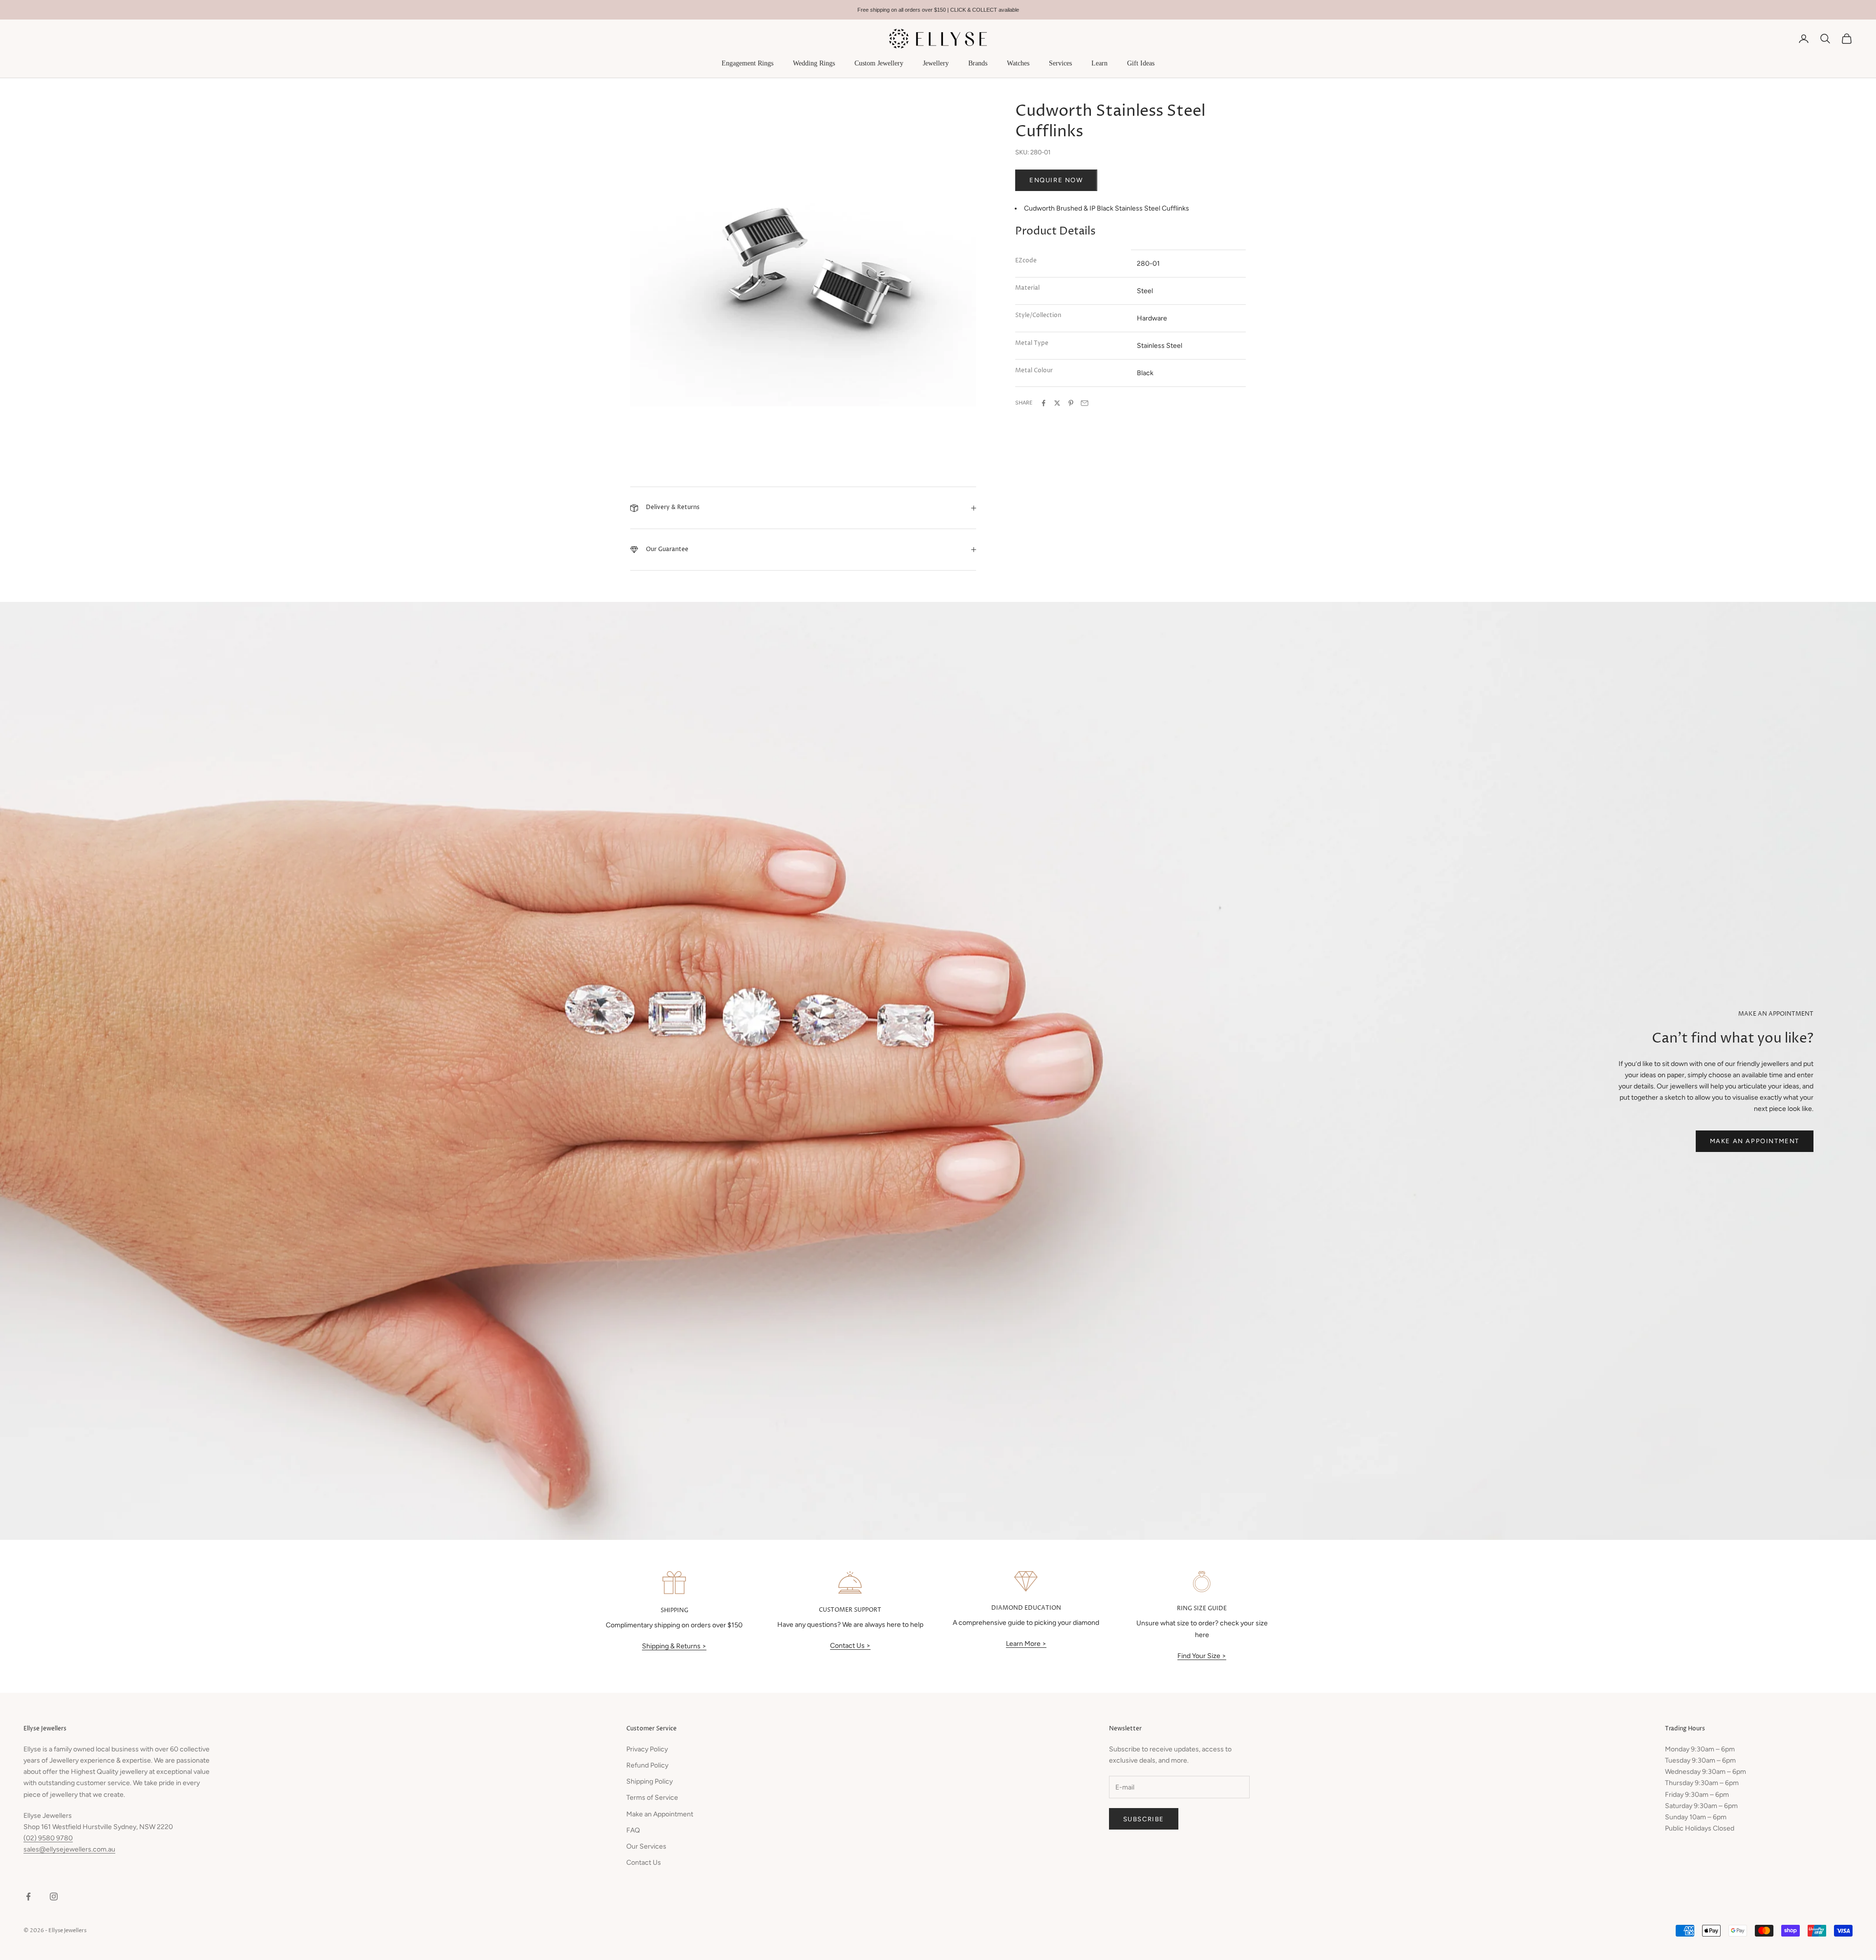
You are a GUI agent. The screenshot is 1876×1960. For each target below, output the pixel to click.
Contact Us (644, 1863)
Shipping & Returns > (674, 1646)
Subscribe (1144, 1819)
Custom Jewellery (879, 63)
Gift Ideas (1141, 63)
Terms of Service (652, 1798)
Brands (978, 63)
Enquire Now (1056, 180)
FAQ (633, 1830)
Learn (1099, 63)
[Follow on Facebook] (28, 1896)
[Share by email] (1085, 403)
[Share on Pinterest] (1071, 403)
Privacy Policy (647, 1749)
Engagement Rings (747, 63)
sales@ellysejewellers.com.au (69, 1849)
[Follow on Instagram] (54, 1896)
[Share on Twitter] (1057, 403)
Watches (1018, 63)
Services (1060, 63)
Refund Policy (647, 1765)
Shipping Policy (650, 1781)
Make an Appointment (1755, 1141)
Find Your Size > (1202, 1656)
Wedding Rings (814, 63)
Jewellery (936, 63)
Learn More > (1026, 1644)
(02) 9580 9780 (48, 1838)
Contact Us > (850, 1646)
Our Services (646, 1846)
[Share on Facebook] (1044, 403)
